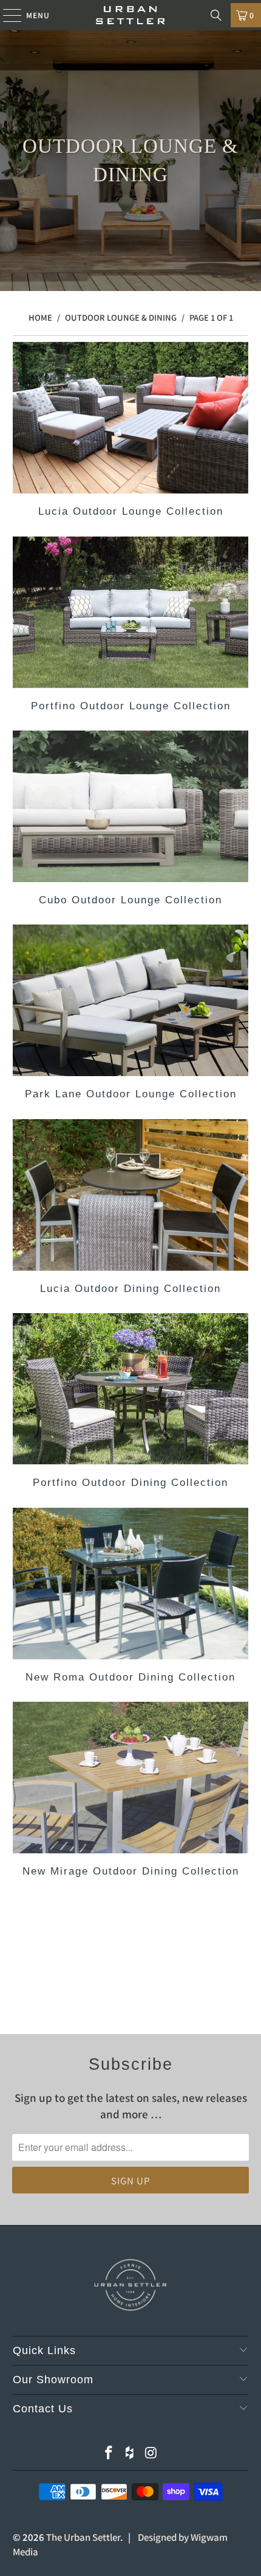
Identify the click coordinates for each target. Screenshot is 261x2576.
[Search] (216, 15)
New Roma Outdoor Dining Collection (131, 1597)
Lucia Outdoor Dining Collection (131, 1209)
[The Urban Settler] (131, 15)
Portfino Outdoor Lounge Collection (131, 626)
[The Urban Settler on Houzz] (130, 2453)
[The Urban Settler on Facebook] (109, 2453)
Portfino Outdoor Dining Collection (131, 1403)
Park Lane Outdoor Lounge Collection (131, 1014)
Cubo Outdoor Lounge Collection (131, 820)
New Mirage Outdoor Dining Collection (131, 1791)
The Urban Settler (83, 2537)
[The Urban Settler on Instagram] (151, 2453)
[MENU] (6, 15)
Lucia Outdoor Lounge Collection (131, 431)
